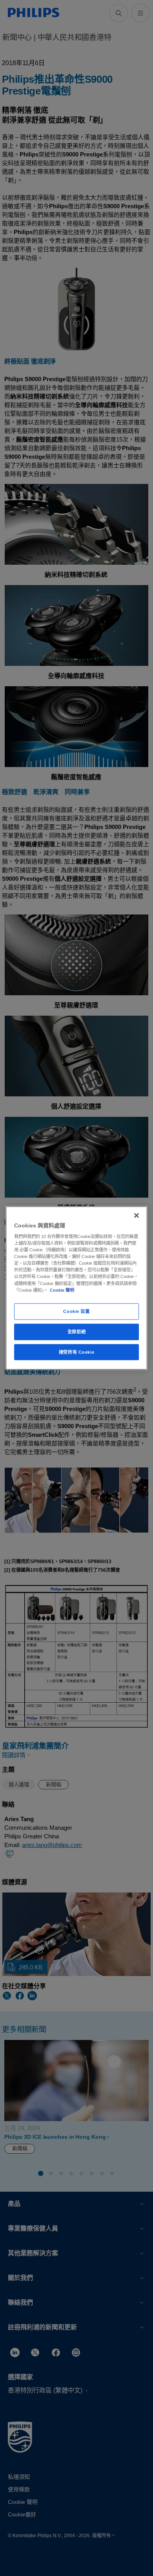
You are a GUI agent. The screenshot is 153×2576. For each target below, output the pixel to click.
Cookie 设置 (76, 1311)
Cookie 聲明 (62, 1290)
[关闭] (137, 1215)
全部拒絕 (76, 1331)
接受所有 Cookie (76, 1352)
